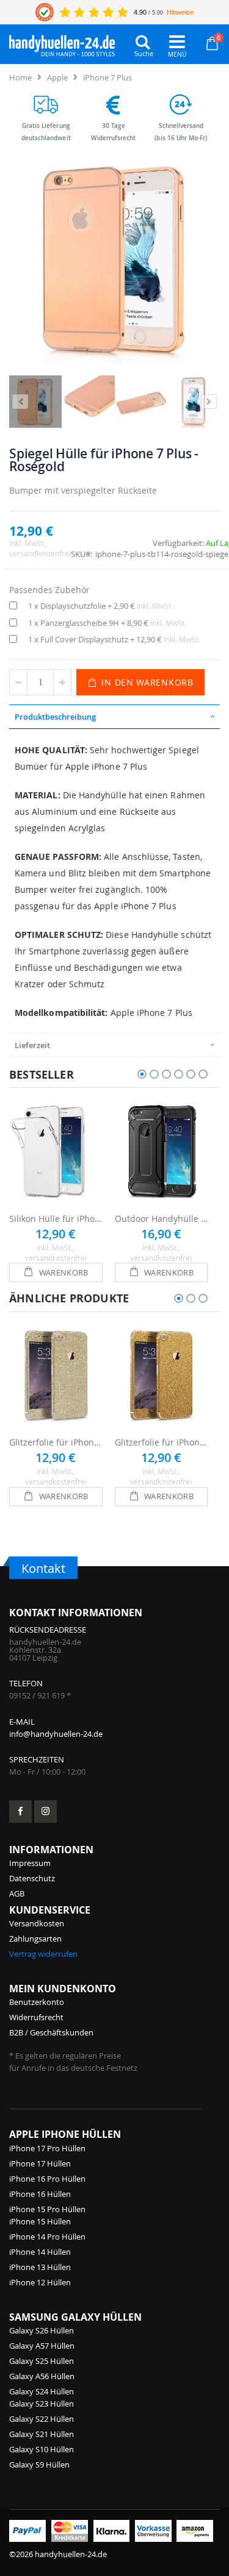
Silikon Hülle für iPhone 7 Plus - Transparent (56, 1219)
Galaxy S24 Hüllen (42, 2391)
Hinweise (180, 12)
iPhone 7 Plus (107, 77)
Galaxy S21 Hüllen (42, 2434)
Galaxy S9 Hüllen (39, 2464)
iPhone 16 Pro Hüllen (47, 2179)
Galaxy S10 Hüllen (42, 2449)
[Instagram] (45, 1811)
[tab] (114, 717)
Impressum (30, 1863)
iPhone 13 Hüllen (40, 2267)
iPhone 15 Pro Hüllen (47, 2209)
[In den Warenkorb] (56, 1272)
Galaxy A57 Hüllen (42, 2346)
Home (20, 77)
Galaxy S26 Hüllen (42, 2330)
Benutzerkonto (37, 2002)
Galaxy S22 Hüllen (42, 2419)
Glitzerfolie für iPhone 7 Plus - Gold (162, 1442)
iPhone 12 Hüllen (40, 2282)
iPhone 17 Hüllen (40, 2163)
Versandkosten (37, 1923)
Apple (57, 77)
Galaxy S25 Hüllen (42, 2361)
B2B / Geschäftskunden (51, 2032)
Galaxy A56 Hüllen (42, 2376)
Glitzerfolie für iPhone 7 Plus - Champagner (56, 1442)
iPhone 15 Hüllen (40, 2221)
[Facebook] (20, 1811)
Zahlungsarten (35, 1939)
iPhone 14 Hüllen (40, 2252)
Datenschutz (32, 1878)
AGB (17, 1893)
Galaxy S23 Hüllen (42, 2404)
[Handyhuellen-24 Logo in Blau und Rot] (62, 43)
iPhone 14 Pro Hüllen (47, 2237)
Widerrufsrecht (36, 2017)
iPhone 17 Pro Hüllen (47, 2148)
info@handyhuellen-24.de (56, 1734)
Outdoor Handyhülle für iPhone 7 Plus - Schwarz (162, 1219)
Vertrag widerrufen (43, 1954)
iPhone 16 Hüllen (40, 2194)
